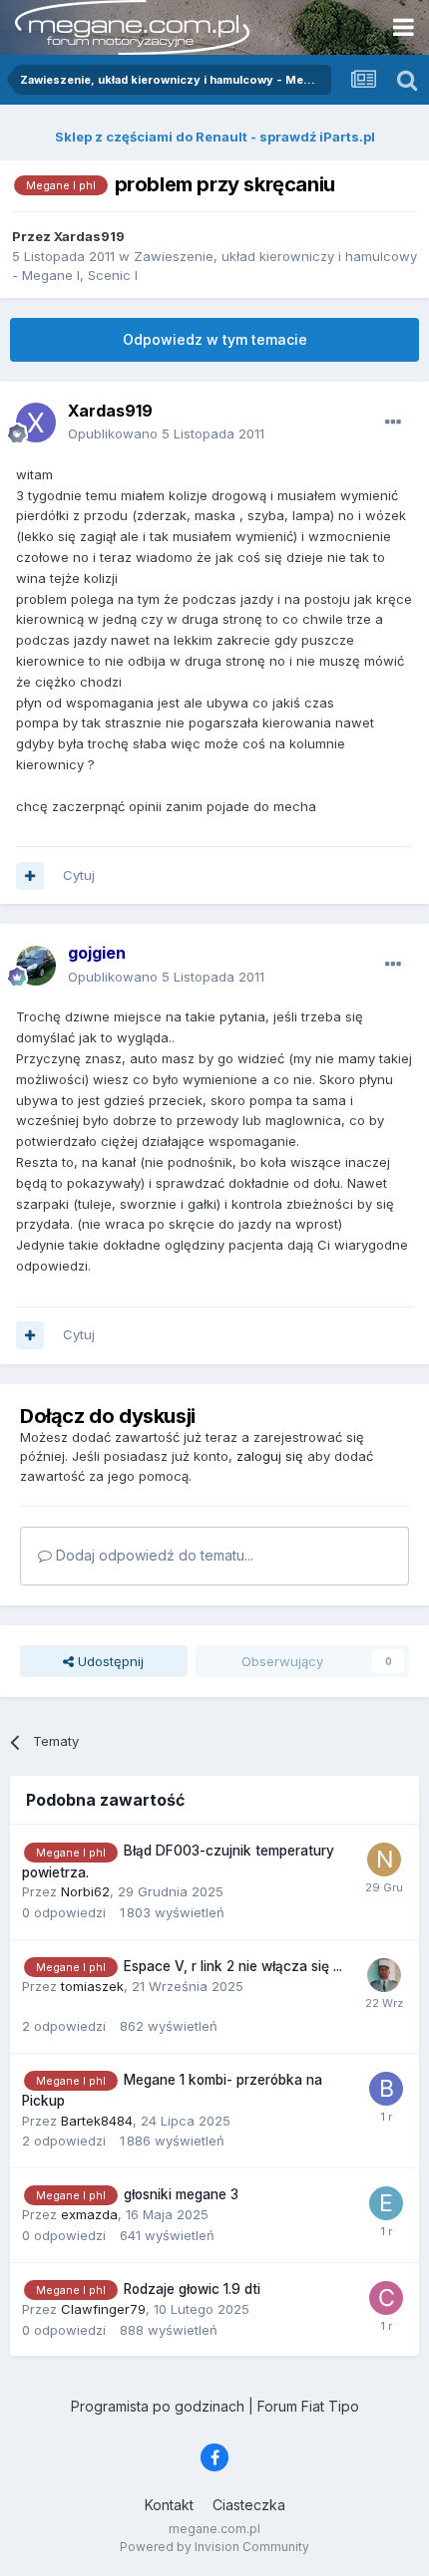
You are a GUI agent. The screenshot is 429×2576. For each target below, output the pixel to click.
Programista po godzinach (158, 2406)
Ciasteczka (249, 2505)
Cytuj (79, 875)
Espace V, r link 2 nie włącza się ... (233, 1966)
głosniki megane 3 (181, 2194)
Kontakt (169, 2505)
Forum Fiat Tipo (308, 2406)
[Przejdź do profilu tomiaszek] (384, 1975)
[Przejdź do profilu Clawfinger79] (386, 2298)
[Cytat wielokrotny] (30, 876)
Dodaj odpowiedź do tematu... (153, 1555)
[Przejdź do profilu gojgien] (36, 966)
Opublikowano (166, 433)
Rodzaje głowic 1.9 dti (192, 2289)
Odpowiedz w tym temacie (215, 339)
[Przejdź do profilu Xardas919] (36, 423)
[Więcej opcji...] (393, 423)
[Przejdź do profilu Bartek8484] (386, 2089)
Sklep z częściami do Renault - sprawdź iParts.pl (215, 137)
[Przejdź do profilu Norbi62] (384, 1860)
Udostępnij (109, 1661)
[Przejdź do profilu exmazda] (386, 2203)
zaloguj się (270, 1456)
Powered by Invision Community (214, 2547)
